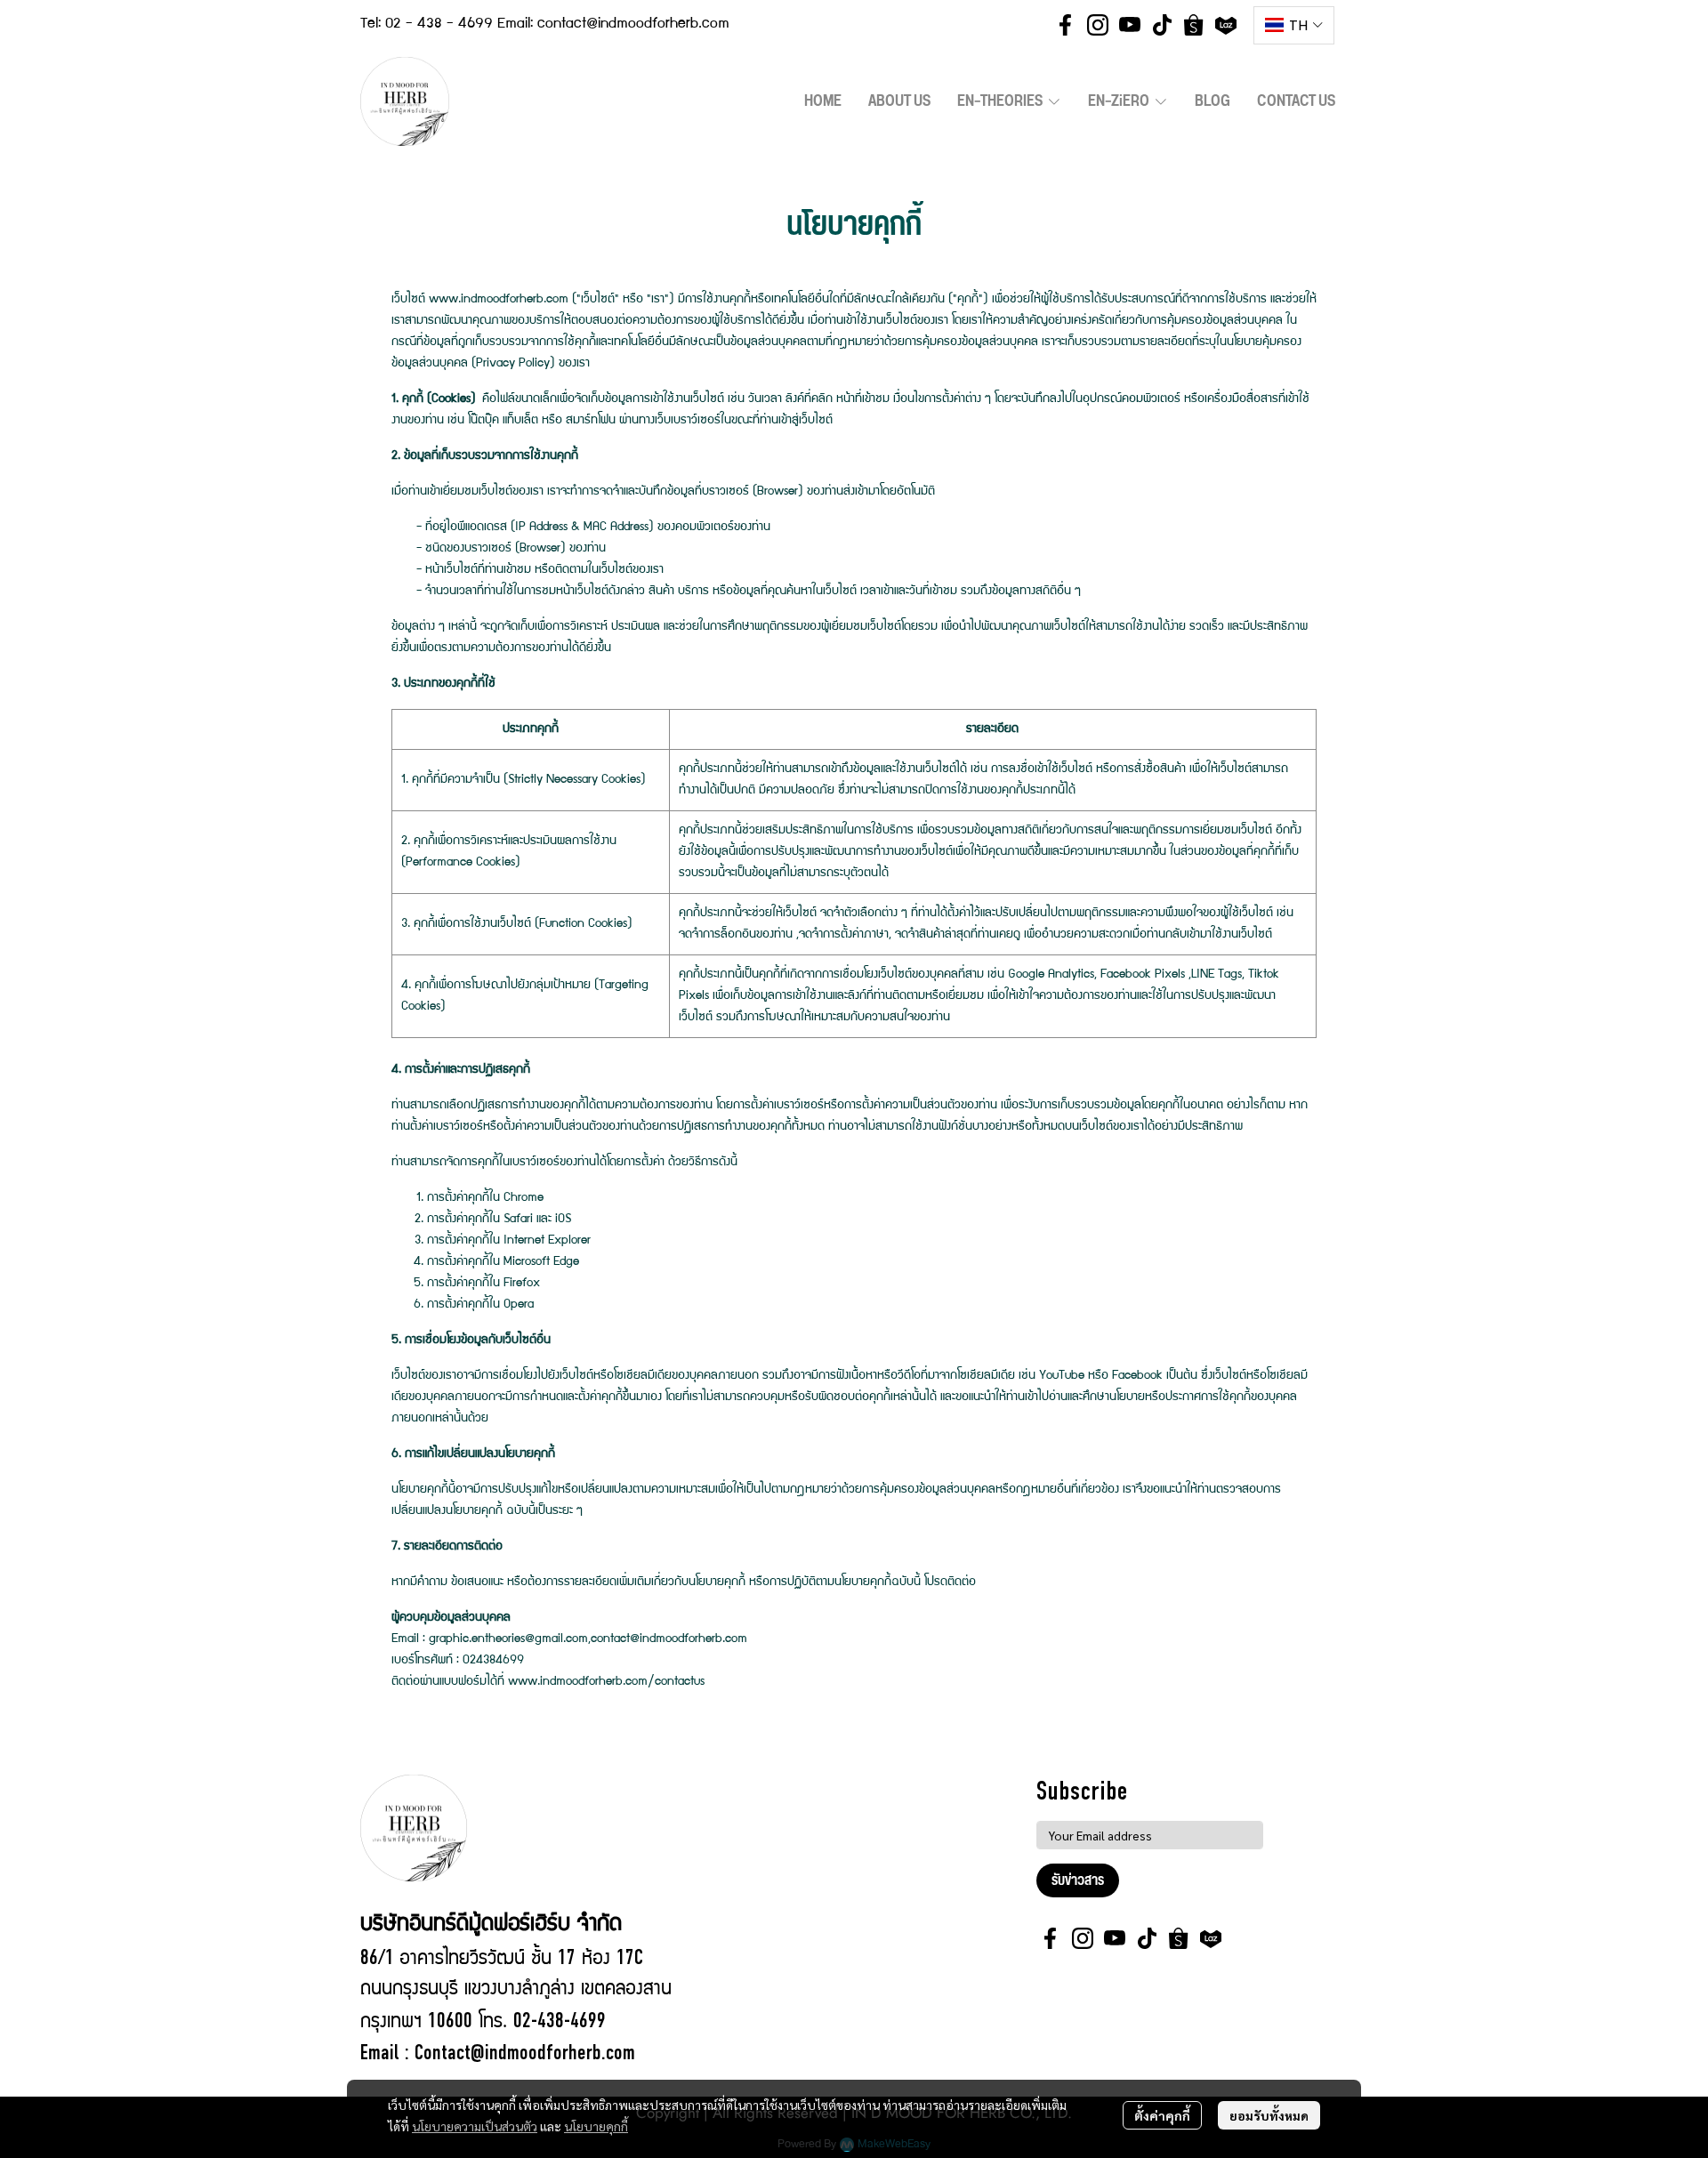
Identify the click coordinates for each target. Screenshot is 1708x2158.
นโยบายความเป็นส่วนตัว (475, 2126)
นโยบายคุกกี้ (596, 2126)
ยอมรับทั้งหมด (1269, 2115)
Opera (519, 1305)
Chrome (524, 1198)
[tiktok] (1162, 25)
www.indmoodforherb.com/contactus (606, 1682)
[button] (1294, 25)
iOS (563, 1220)
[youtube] (1130, 25)
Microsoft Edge (541, 1262)
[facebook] (1066, 25)
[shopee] (1194, 25)
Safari (518, 1220)
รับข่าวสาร (1078, 1880)
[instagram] (1098, 25)
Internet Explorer (547, 1241)
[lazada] (1226, 25)
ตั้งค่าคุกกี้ (1162, 2115)
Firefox (522, 1284)
